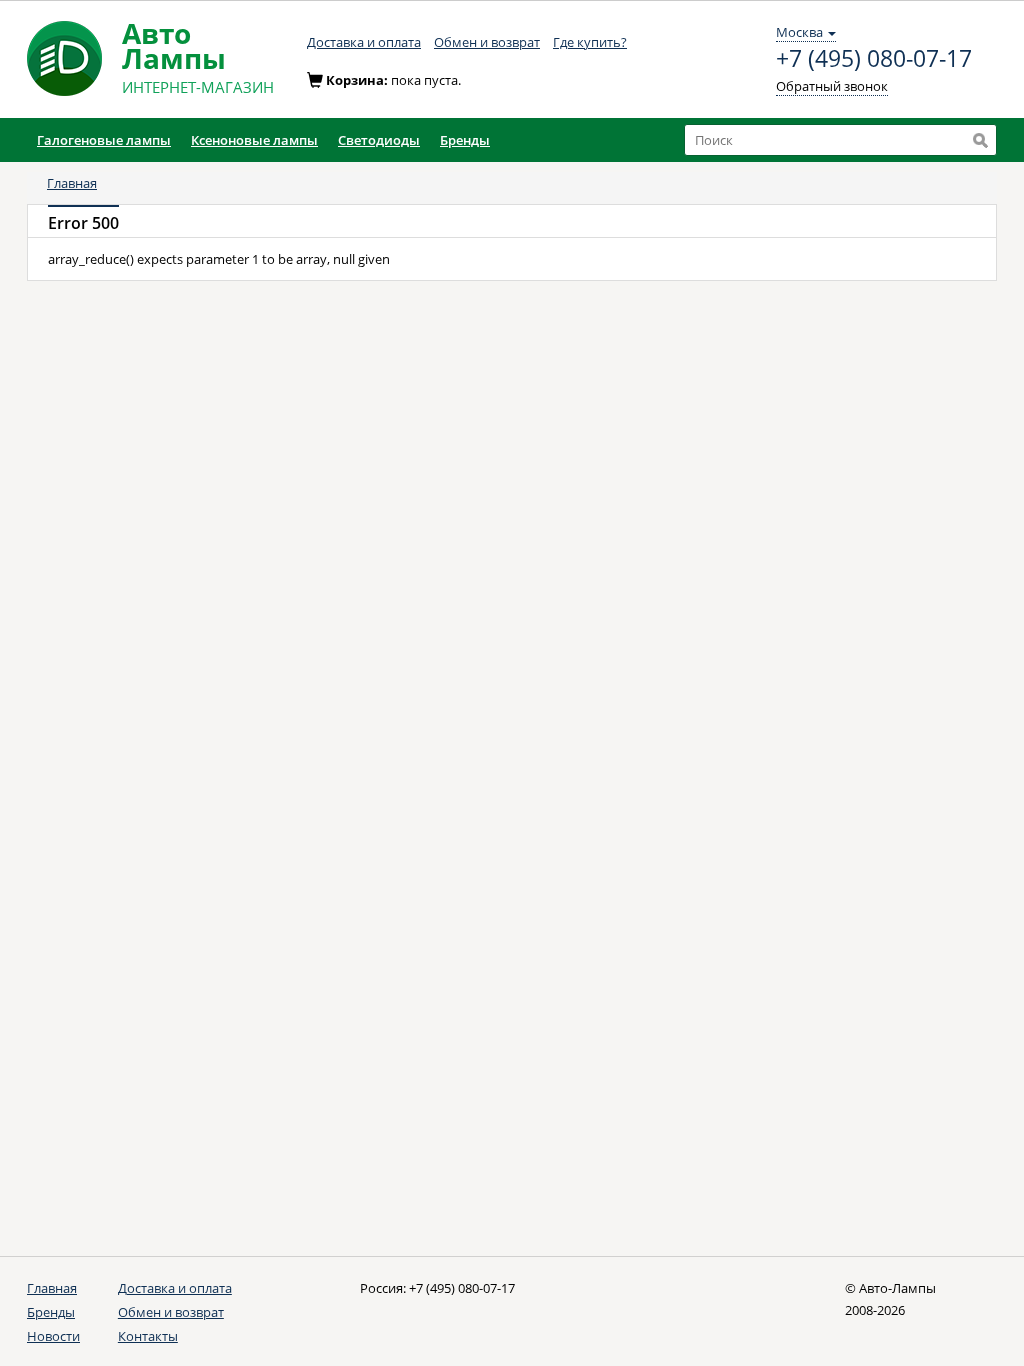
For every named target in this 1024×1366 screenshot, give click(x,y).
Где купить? (590, 42)
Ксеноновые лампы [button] (254, 140)
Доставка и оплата (364, 42)
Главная (72, 183)
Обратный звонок (832, 86)
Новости (53, 1336)
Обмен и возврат (487, 42)
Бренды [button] (465, 140)
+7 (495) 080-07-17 (874, 59)
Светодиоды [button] (379, 140)
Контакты (148, 1336)
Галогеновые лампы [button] (104, 140)
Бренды (51, 1312)
